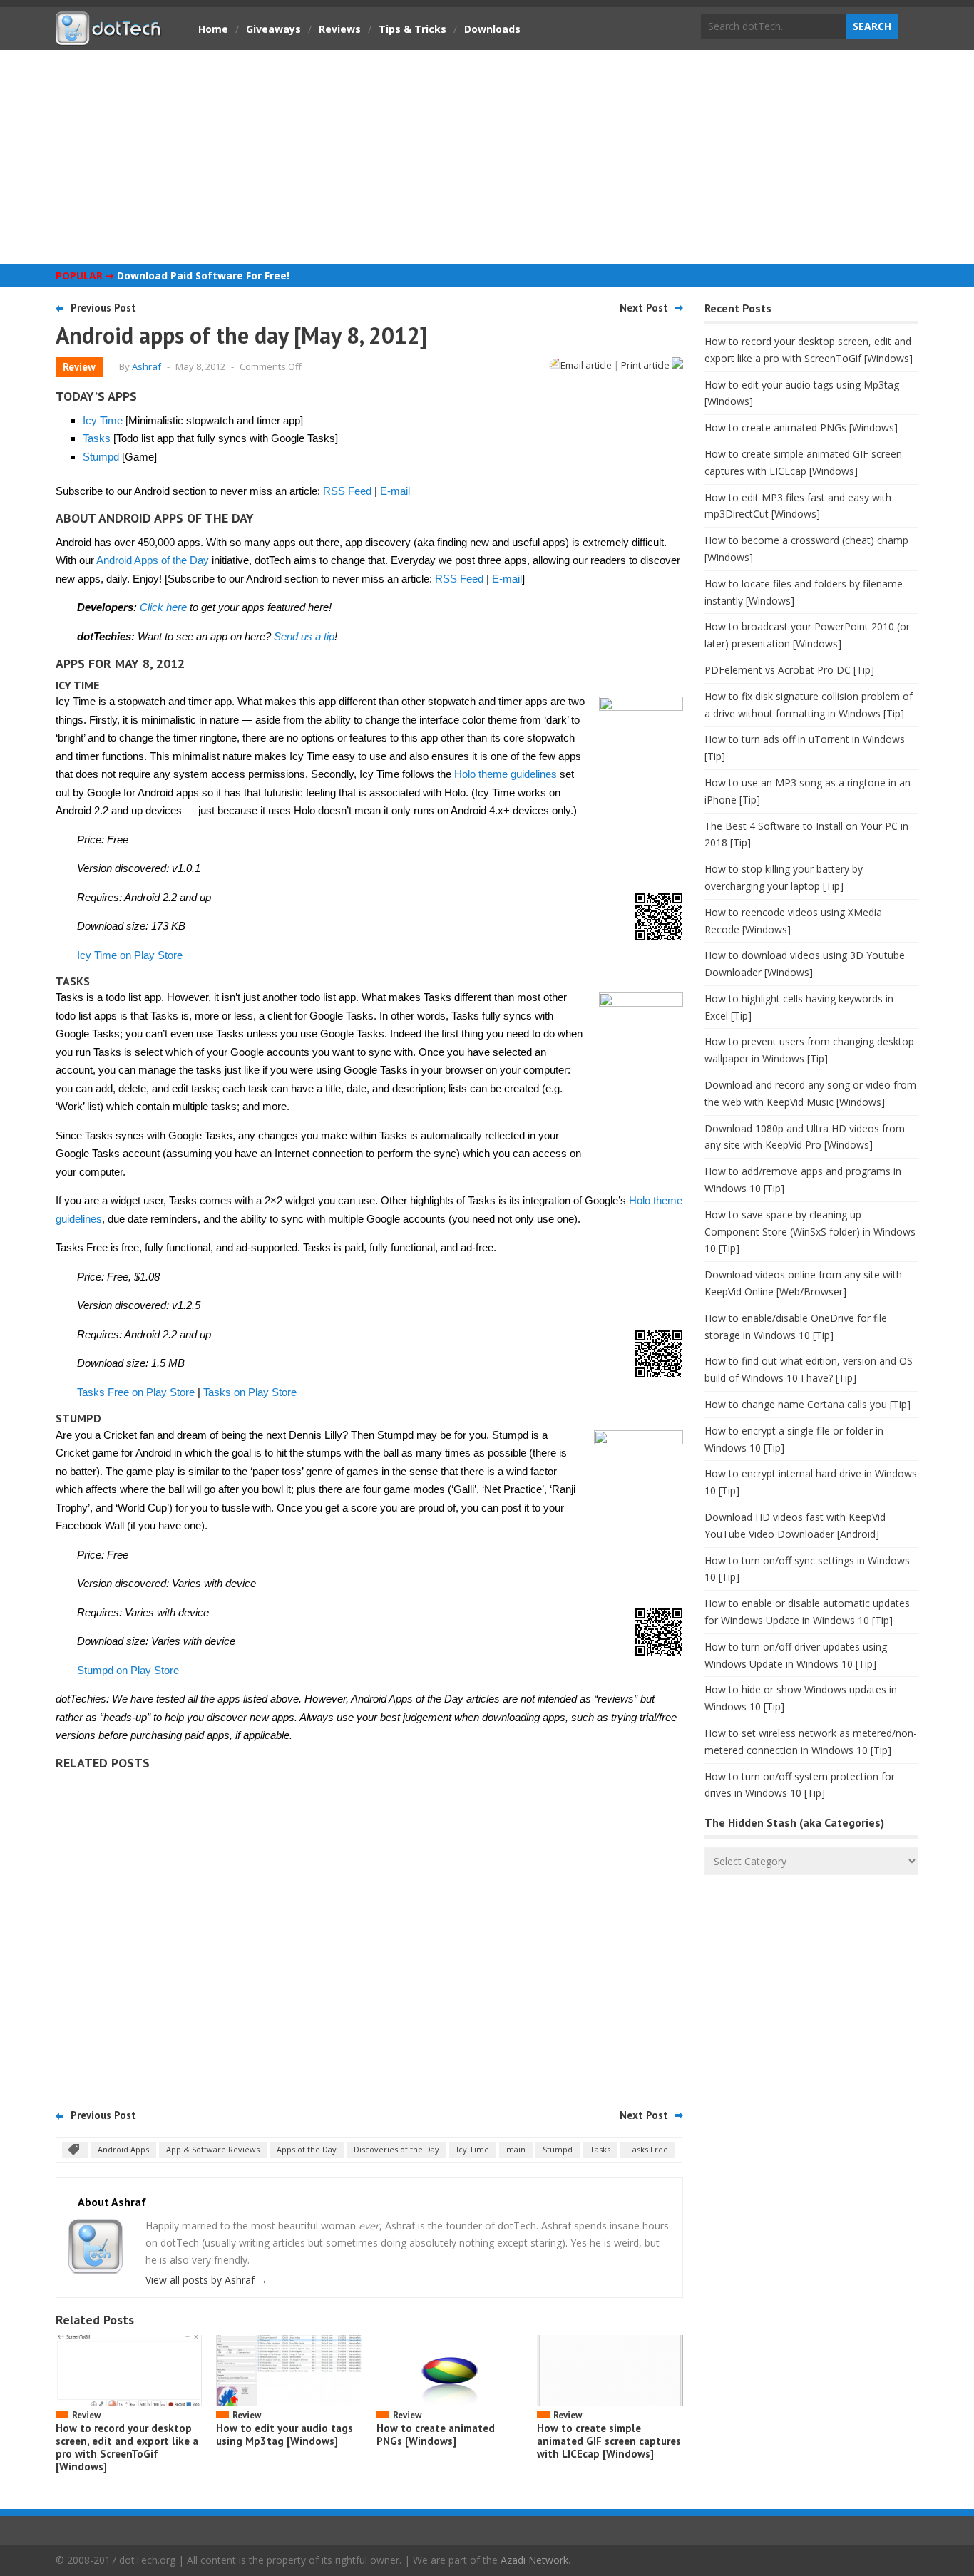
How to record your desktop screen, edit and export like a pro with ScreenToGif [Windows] (127, 2447)
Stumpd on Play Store (128, 1670)
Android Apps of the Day (153, 560)
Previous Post (103, 308)
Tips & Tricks (412, 29)
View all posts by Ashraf (206, 2280)
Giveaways (273, 29)
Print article (646, 365)
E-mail (395, 491)
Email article (586, 365)
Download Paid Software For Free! (203, 276)
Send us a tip (304, 636)
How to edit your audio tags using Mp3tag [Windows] (284, 2434)
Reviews (340, 29)
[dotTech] (109, 38)
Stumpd (101, 457)
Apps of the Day (307, 2149)
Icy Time (103, 420)
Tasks (97, 438)
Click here (163, 607)
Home (213, 29)
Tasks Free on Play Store (136, 1392)
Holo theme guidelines (506, 774)
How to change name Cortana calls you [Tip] (808, 1404)
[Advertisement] (487, 157)
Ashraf (147, 366)
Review (79, 367)
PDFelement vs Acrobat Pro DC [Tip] (789, 670)
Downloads (492, 29)
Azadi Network (534, 2560)
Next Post (644, 308)
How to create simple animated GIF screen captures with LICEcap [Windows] (609, 2441)
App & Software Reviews (213, 2149)
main (516, 2149)
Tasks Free (648, 2149)
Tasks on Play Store (250, 1392)
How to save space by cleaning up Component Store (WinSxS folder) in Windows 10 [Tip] (810, 1232)
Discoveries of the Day (396, 2149)
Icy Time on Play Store (130, 955)
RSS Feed (347, 491)
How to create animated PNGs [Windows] (436, 2434)
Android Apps (123, 2149)
